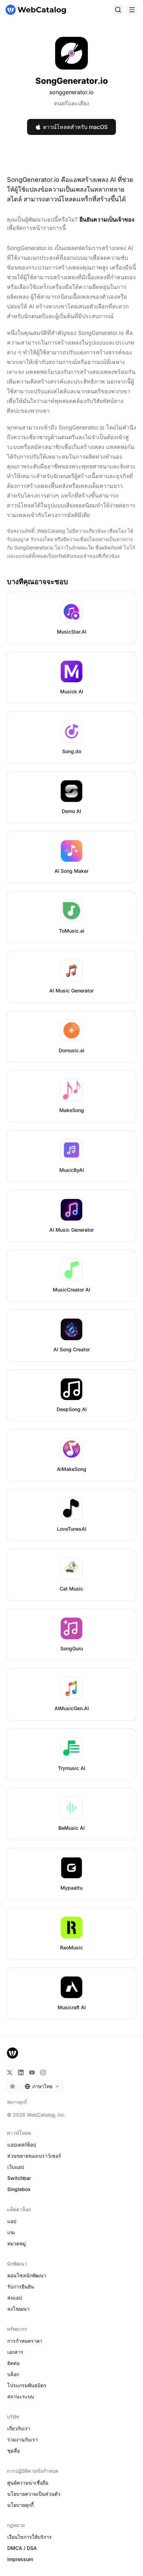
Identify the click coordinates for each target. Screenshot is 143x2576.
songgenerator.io (71, 92)
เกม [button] (11, 2232)
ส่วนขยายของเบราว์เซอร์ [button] (34, 2156)
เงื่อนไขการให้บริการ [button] (30, 2537)
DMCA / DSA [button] (22, 2548)
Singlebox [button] (19, 2189)
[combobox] (42, 2086)
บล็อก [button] (13, 2374)
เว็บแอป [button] (16, 2167)
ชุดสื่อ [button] (14, 2451)
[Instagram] (43, 2072)
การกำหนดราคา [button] (25, 2341)
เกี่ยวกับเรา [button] (19, 2428)
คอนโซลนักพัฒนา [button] (27, 2275)
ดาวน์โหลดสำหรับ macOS (75, 127)
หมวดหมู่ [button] (16, 2243)
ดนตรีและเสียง (72, 103)
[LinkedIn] (21, 2072)
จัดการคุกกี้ (17, 2102)
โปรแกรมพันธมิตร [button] (27, 2385)
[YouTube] (32, 2072)
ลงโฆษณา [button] (18, 2309)
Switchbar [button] (19, 2178)
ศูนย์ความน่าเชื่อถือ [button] (28, 2483)
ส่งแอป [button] (15, 2298)
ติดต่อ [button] (13, 2363)
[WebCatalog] (12, 2053)
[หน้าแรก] (36, 10)
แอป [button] (12, 2221)
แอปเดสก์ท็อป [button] (22, 2145)
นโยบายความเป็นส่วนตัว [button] (34, 2494)
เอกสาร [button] (15, 2352)
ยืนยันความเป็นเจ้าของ (107, 219)
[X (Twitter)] (10, 2072)
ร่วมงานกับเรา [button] (23, 2440)
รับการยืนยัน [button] (21, 2287)
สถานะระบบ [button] (21, 2396)
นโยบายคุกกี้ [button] (20, 2505)
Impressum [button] (20, 2559)
